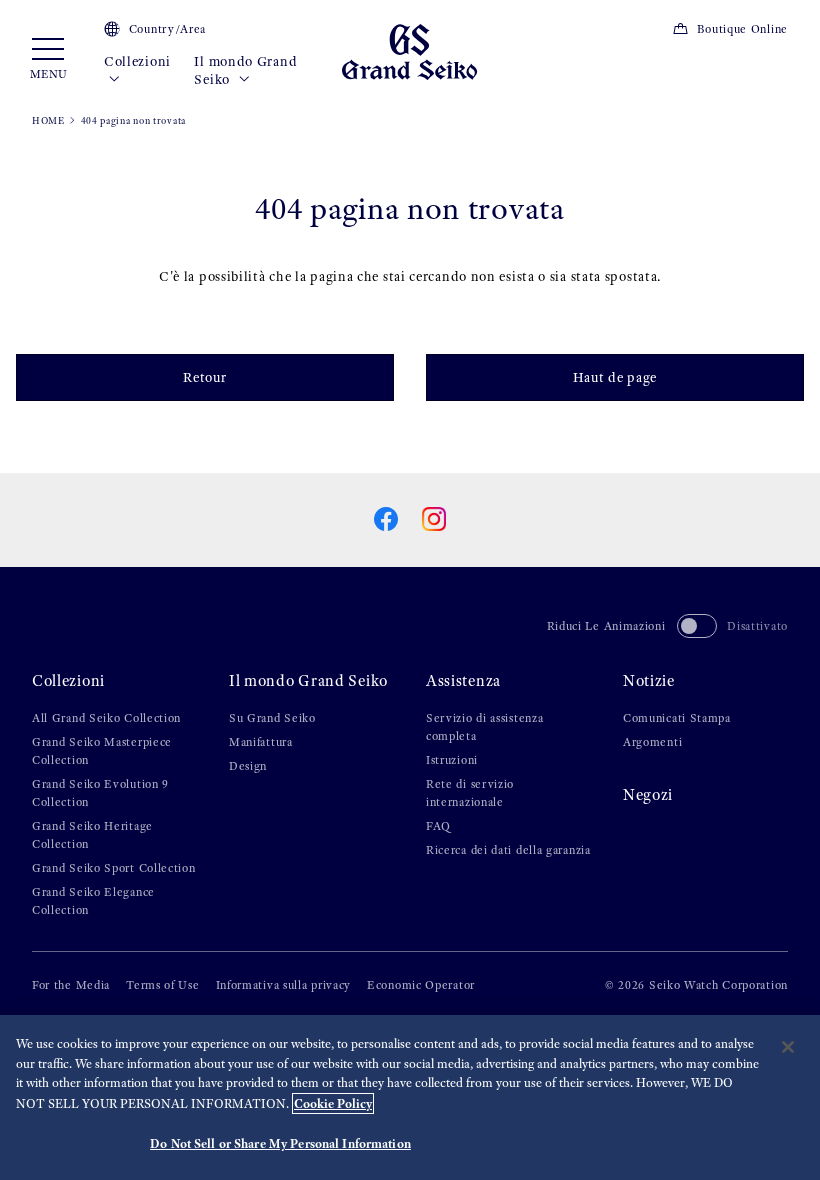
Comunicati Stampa (677, 718)
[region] (410, 1097)
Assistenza (463, 680)
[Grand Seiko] (409, 50)
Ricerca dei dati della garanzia (508, 850)
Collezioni (137, 61)
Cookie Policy (333, 1103)
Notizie (649, 680)
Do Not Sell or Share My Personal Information (280, 1143)
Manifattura (261, 742)
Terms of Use (162, 985)
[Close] (788, 1047)
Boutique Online (742, 29)
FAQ (438, 826)
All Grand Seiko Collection (106, 718)
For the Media (71, 985)
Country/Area (167, 29)
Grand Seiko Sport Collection (114, 868)
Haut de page (615, 377)
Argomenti (652, 742)
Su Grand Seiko (272, 718)
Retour (204, 377)
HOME (48, 120)
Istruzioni (452, 760)
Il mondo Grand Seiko (245, 70)
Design (248, 766)
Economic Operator (421, 985)
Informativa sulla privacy (284, 985)
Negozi (648, 794)
